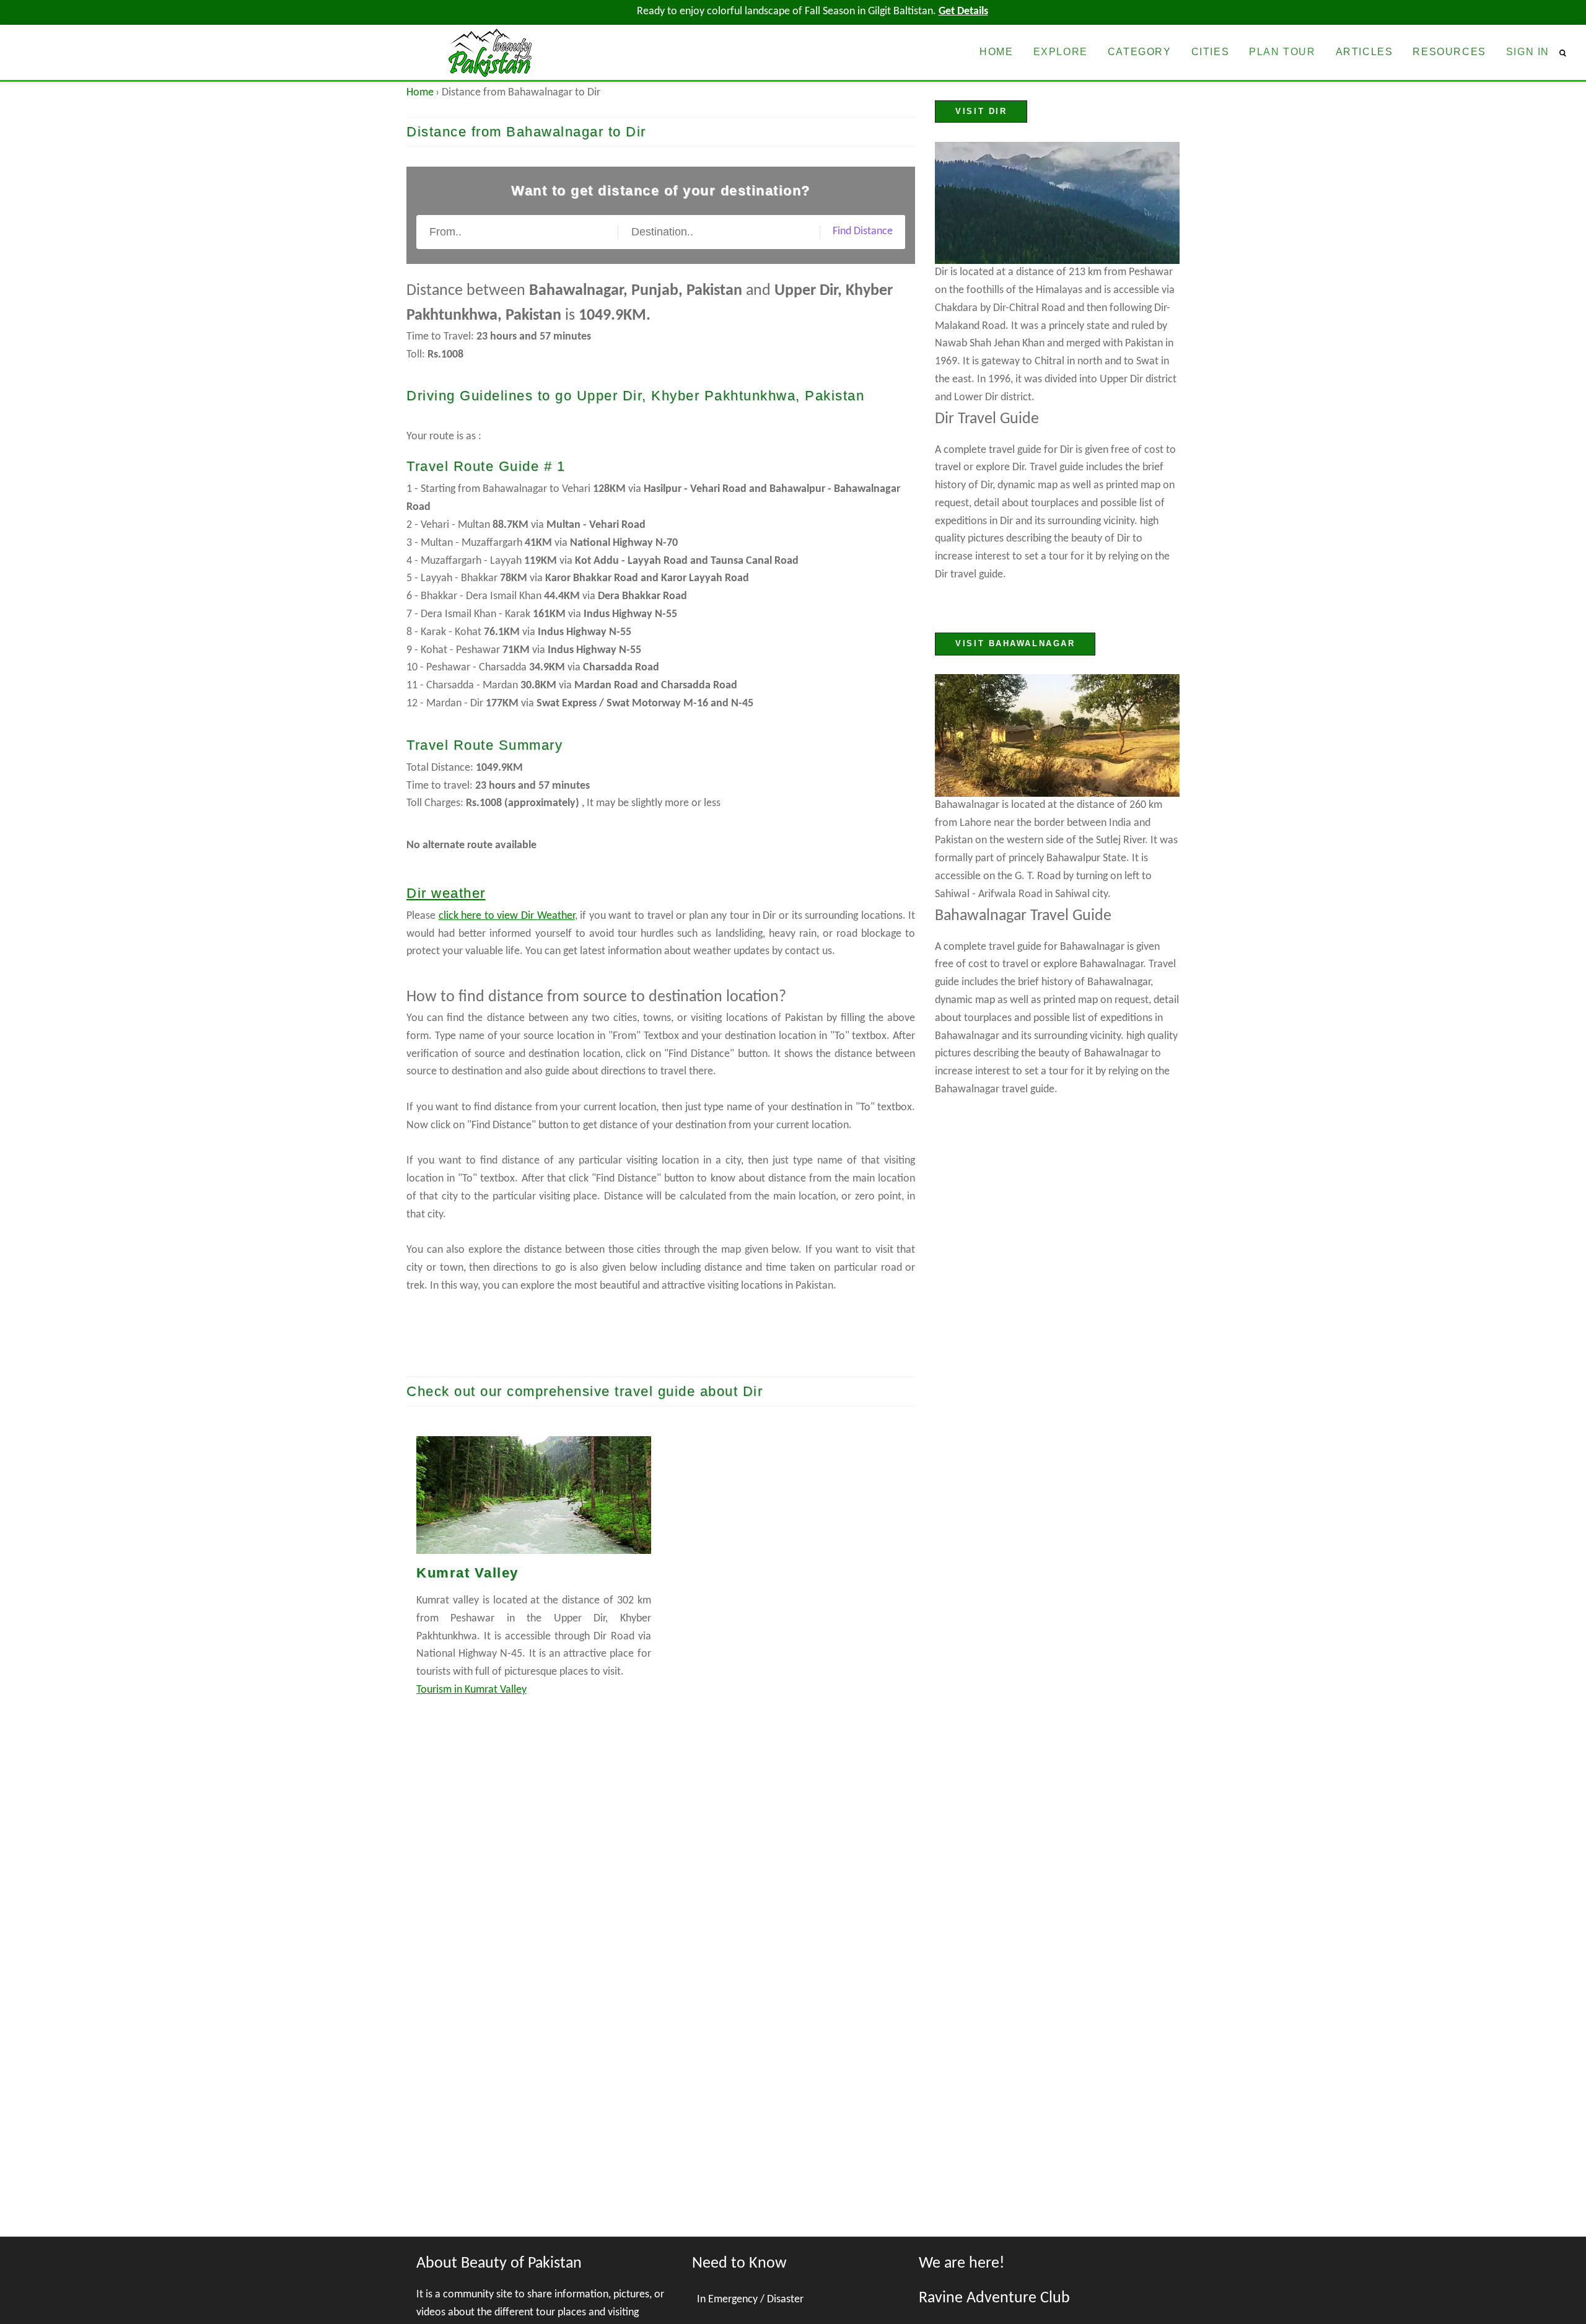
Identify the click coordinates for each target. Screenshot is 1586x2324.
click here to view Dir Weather (507, 916)
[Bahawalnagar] (1057, 735)
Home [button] (996, 52)
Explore (1061, 52)
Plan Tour (1282, 52)
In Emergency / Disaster (750, 2300)
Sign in (1528, 52)
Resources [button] (1449, 52)
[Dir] (1057, 203)
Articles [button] (1365, 52)
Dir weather (446, 893)
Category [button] (1140, 52)
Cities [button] (1211, 52)
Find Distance (863, 231)
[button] (1568, 53)
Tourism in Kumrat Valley (471, 1690)
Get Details (963, 11)
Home (420, 93)
